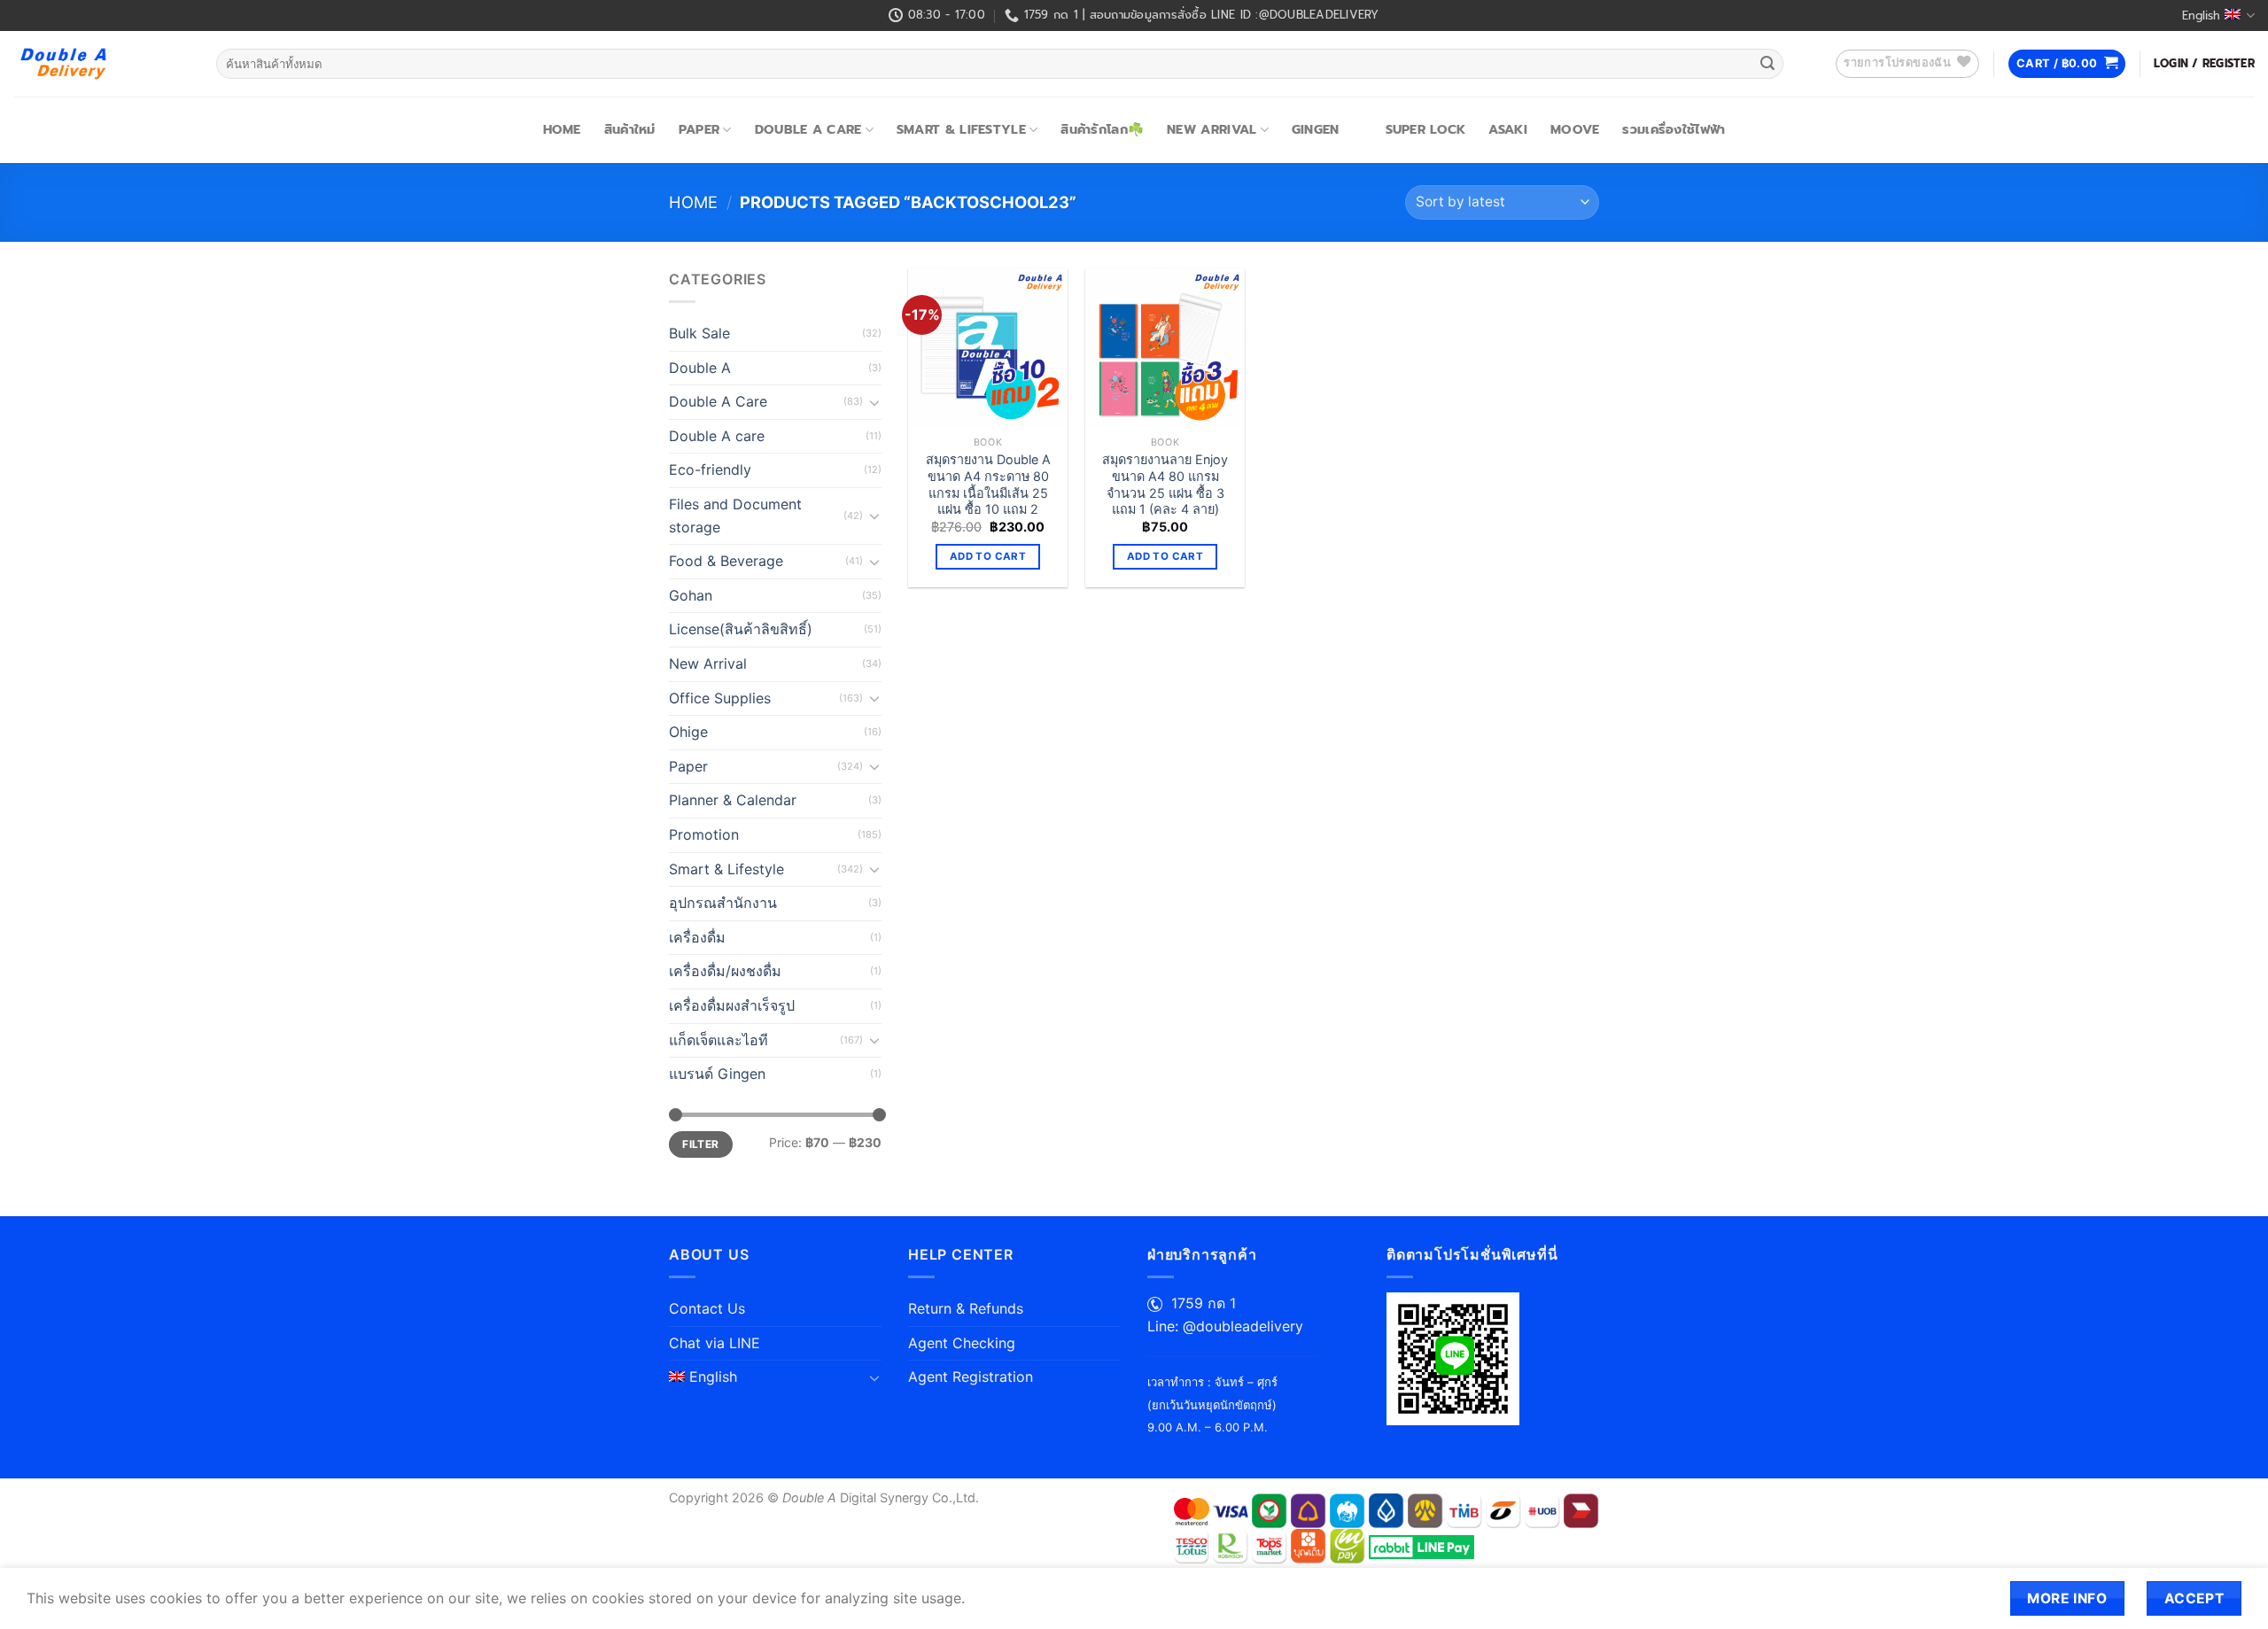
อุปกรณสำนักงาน (723, 903)
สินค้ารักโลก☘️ (1102, 129)
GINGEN (1316, 129)
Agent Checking (962, 1343)
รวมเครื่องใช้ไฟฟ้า (1674, 129)
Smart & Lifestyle (961, 129)
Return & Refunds (966, 1308)
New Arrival (1212, 129)
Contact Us (707, 1308)
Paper (699, 129)
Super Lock (1426, 129)
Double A (700, 368)
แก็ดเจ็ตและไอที (718, 1040)
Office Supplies (720, 698)
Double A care (717, 436)
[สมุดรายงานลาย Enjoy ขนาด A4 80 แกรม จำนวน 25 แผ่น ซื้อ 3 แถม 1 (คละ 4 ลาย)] (1165, 348)
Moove (1575, 129)
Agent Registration (971, 1377)
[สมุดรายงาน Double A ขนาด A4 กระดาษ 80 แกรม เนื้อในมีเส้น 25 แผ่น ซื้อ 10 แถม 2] (988, 348)
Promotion (704, 834)
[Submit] (1767, 64)
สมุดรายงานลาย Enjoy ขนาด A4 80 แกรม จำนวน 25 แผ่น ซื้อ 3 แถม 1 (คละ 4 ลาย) (1165, 484)
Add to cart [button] (988, 556)
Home (562, 129)
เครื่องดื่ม (697, 937)
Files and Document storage (735, 516)
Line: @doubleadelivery (1225, 1326)
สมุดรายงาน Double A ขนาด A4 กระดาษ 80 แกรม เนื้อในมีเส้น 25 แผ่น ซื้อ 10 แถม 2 (988, 484)
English (2201, 16)
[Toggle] (874, 402)
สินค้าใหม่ (630, 129)
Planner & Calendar (733, 800)
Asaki (1507, 129)
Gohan (691, 595)
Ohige (688, 732)
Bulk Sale (699, 333)
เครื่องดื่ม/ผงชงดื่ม (725, 971)
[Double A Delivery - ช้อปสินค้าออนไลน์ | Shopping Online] (101, 64)
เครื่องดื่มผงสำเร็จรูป (732, 1005)
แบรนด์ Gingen (717, 1074)
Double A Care (808, 129)
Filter (700, 1144)
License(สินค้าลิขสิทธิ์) (741, 629)
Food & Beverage (726, 561)
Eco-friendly (710, 469)
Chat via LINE (715, 1343)
